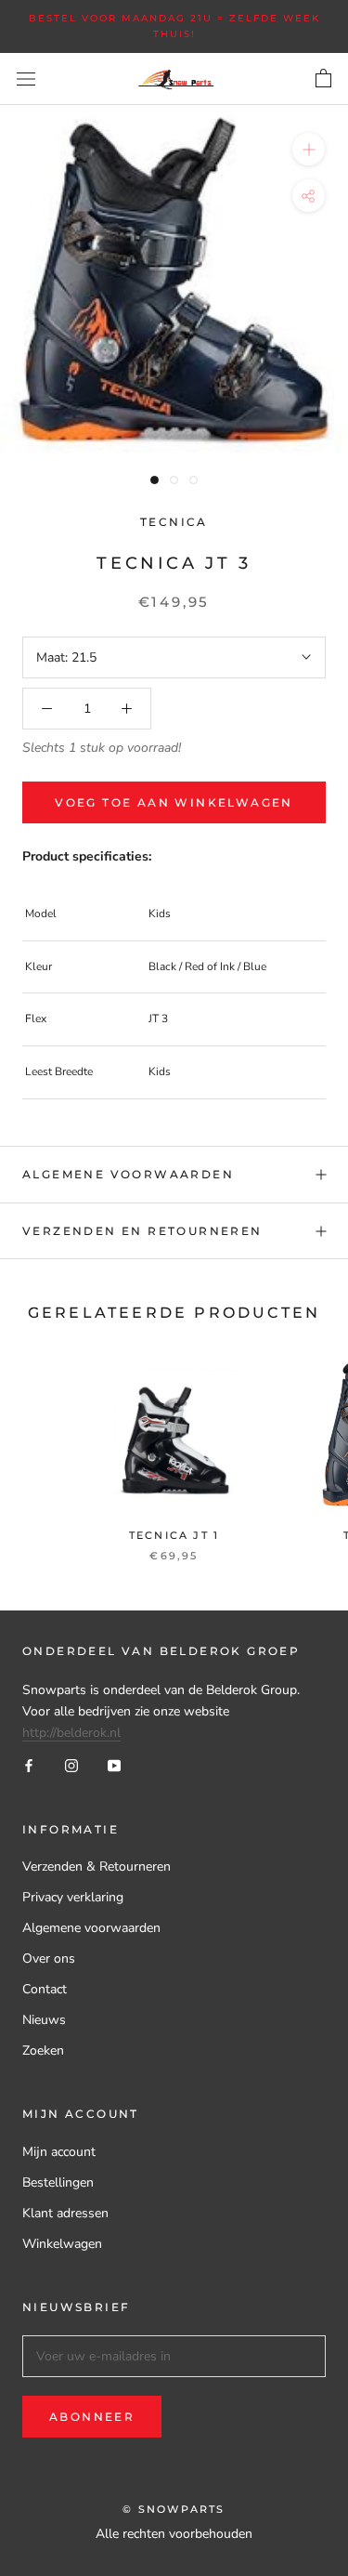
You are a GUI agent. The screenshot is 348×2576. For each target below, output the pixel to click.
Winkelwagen (62, 2244)
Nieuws (44, 2020)
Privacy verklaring (73, 1897)
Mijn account (59, 2152)
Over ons (49, 1958)
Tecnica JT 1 (174, 1535)
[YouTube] (114, 1764)
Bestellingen (58, 2182)
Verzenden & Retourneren (97, 1866)
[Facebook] (29, 1764)
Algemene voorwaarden (128, 1174)
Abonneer (92, 2417)
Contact (45, 1989)
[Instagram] (71, 1764)
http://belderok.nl (71, 1733)
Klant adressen (65, 2213)
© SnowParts (174, 2509)
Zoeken (43, 2050)
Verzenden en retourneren (142, 1231)
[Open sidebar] (26, 79)
